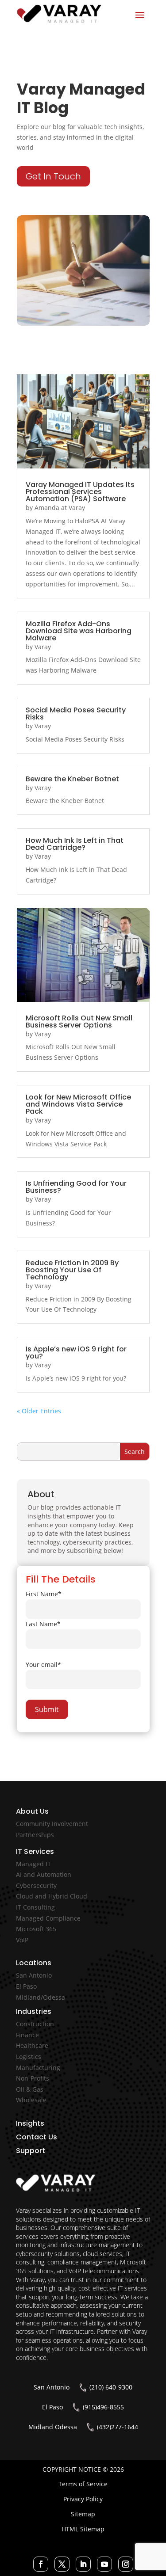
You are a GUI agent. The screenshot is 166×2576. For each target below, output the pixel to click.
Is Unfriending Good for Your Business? (76, 1187)
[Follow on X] (62, 2564)
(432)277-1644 (118, 2427)
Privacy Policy (83, 2499)
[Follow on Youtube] (104, 2564)
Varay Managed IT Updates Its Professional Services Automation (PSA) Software (80, 492)
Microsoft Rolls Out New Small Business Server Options (79, 1022)
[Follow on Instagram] (126, 2564)
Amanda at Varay (60, 508)
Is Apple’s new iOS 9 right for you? (76, 1353)
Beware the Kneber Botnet (72, 779)
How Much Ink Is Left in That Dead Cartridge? (75, 844)
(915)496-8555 (103, 2407)
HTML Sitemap (83, 2529)
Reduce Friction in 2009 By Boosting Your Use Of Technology (72, 1270)
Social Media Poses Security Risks (76, 713)
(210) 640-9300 (111, 2387)
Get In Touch (53, 176)
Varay (43, 647)
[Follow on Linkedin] (83, 2564)
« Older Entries (39, 1411)
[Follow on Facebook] (41, 2564)
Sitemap (83, 2514)
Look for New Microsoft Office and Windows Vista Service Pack (78, 1104)
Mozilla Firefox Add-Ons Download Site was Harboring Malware (79, 631)
